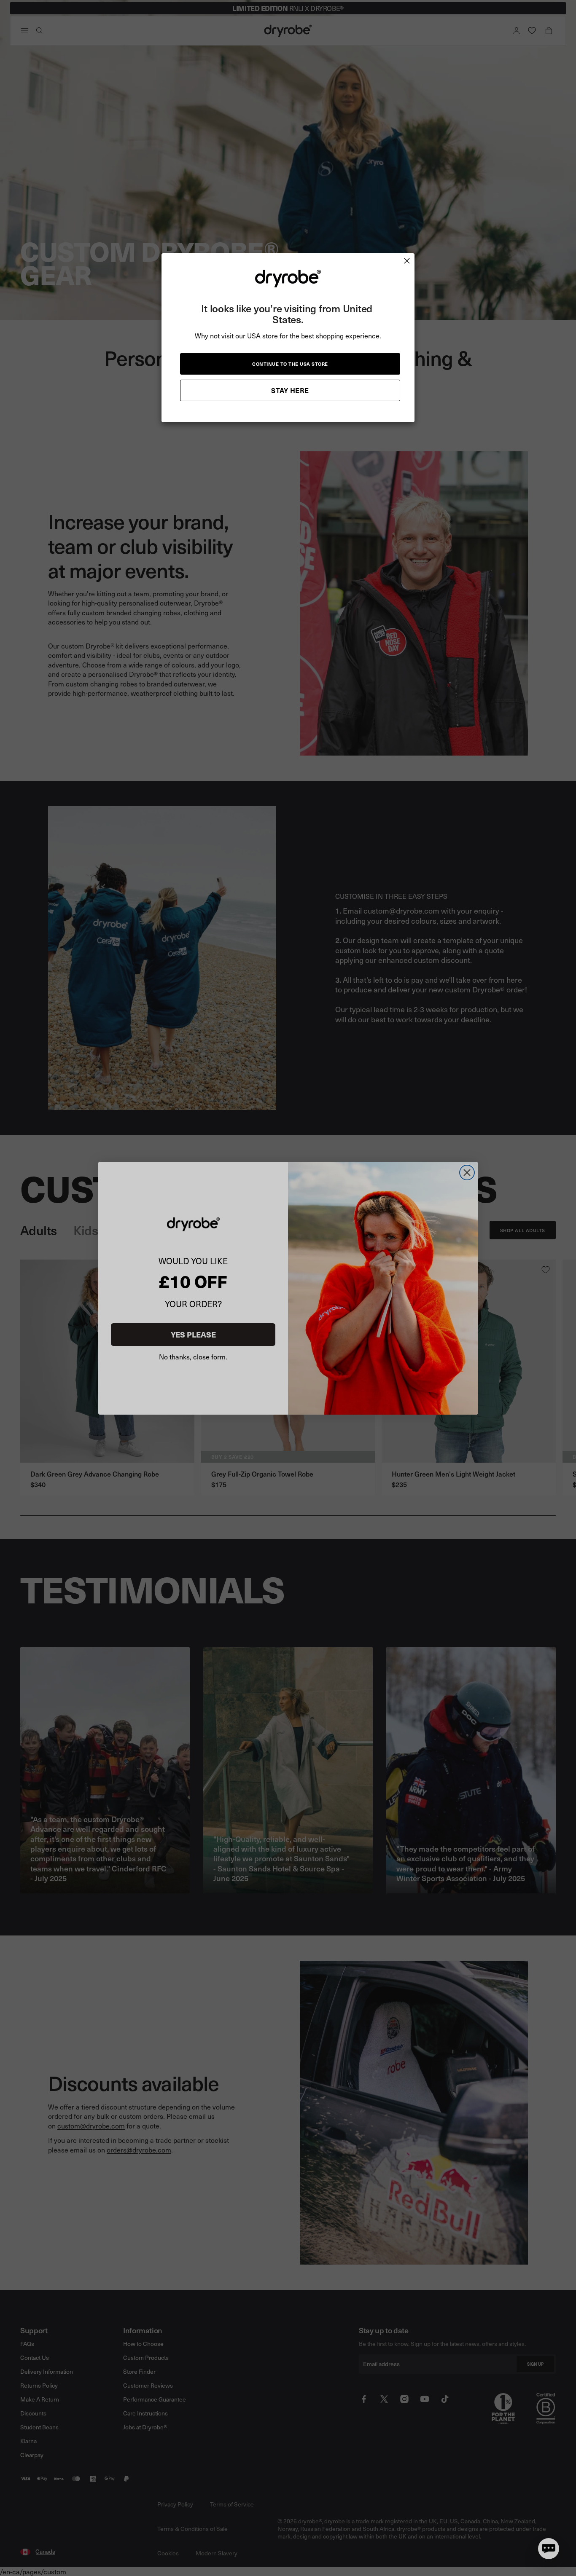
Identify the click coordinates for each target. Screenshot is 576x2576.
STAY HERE (290, 390)
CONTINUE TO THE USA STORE (290, 364)
